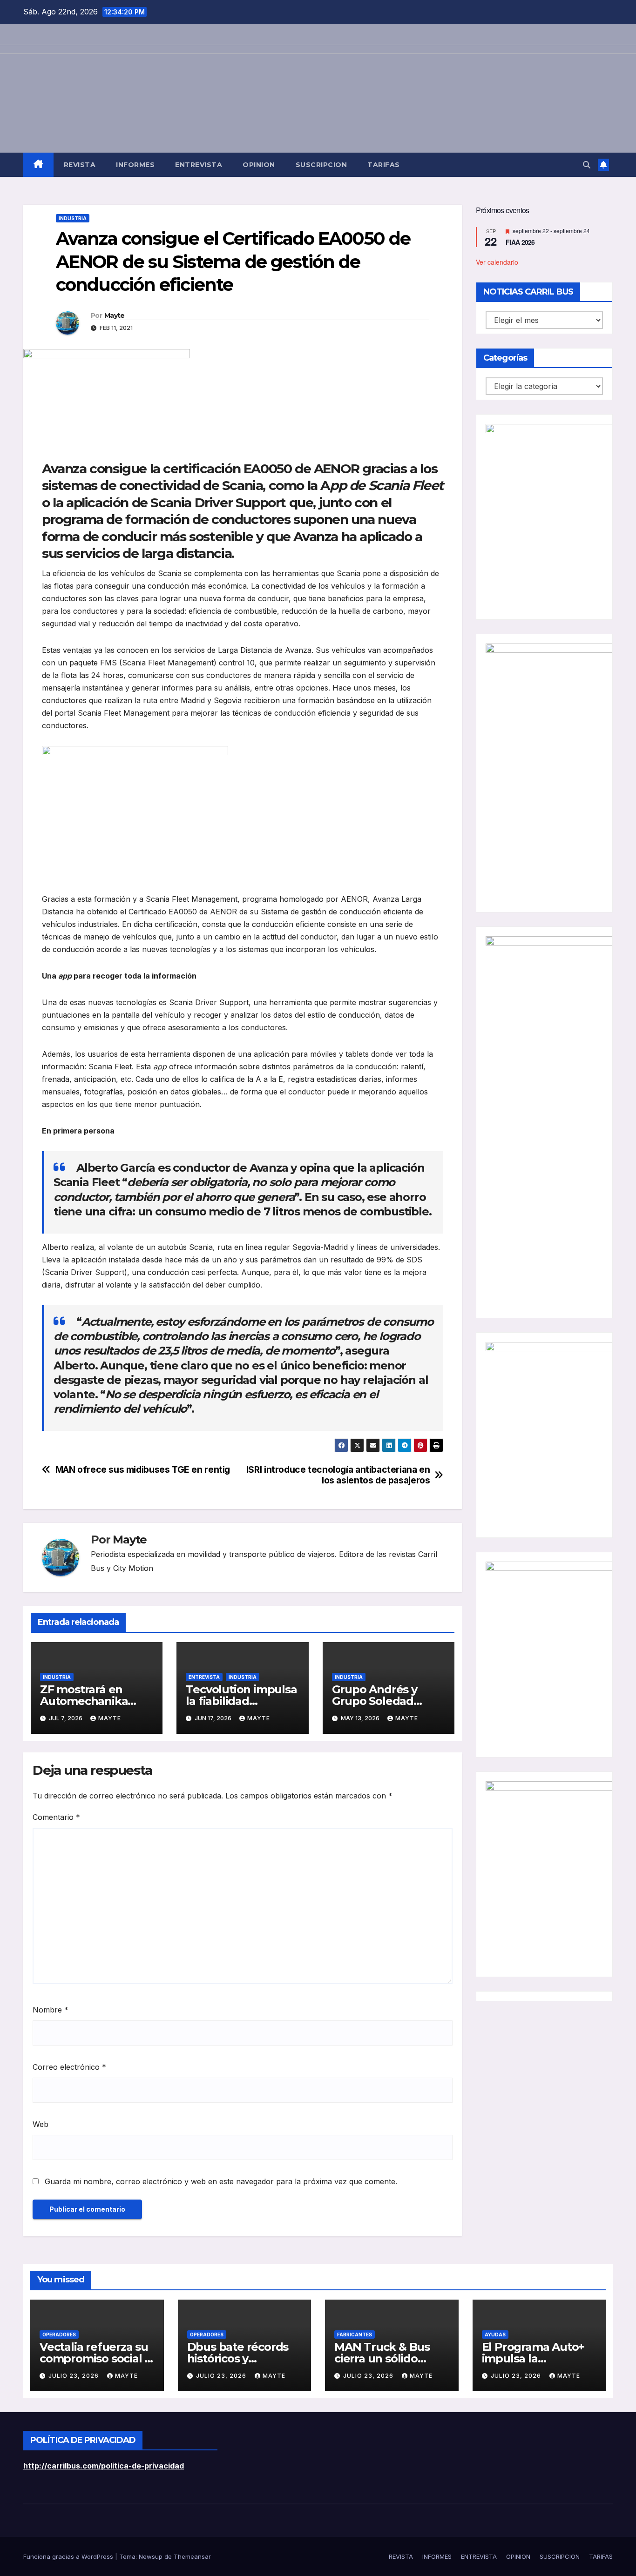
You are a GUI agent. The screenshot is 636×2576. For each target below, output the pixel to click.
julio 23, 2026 (74, 2376)
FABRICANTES (355, 2334)
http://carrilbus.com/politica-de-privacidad (104, 2466)
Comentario (56, 1817)
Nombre (51, 2010)
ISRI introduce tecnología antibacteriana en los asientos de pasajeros (338, 1475)
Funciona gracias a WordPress (69, 2556)
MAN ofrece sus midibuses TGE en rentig (143, 1470)
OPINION (259, 165)
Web (41, 2124)
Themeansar (192, 2556)
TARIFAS (384, 165)
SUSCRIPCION (321, 165)
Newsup (151, 2556)
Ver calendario (497, 262)
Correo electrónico (69, 2067)
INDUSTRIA (73, 218)
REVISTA (80, 165)
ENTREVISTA (199, 165)
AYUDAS (495, 2334)
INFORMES (135, 165)
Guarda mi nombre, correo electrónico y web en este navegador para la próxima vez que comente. (221, 2181)
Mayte (115, 315)
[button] (587, 165)
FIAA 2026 (520, 242)
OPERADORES (59, 2334)
